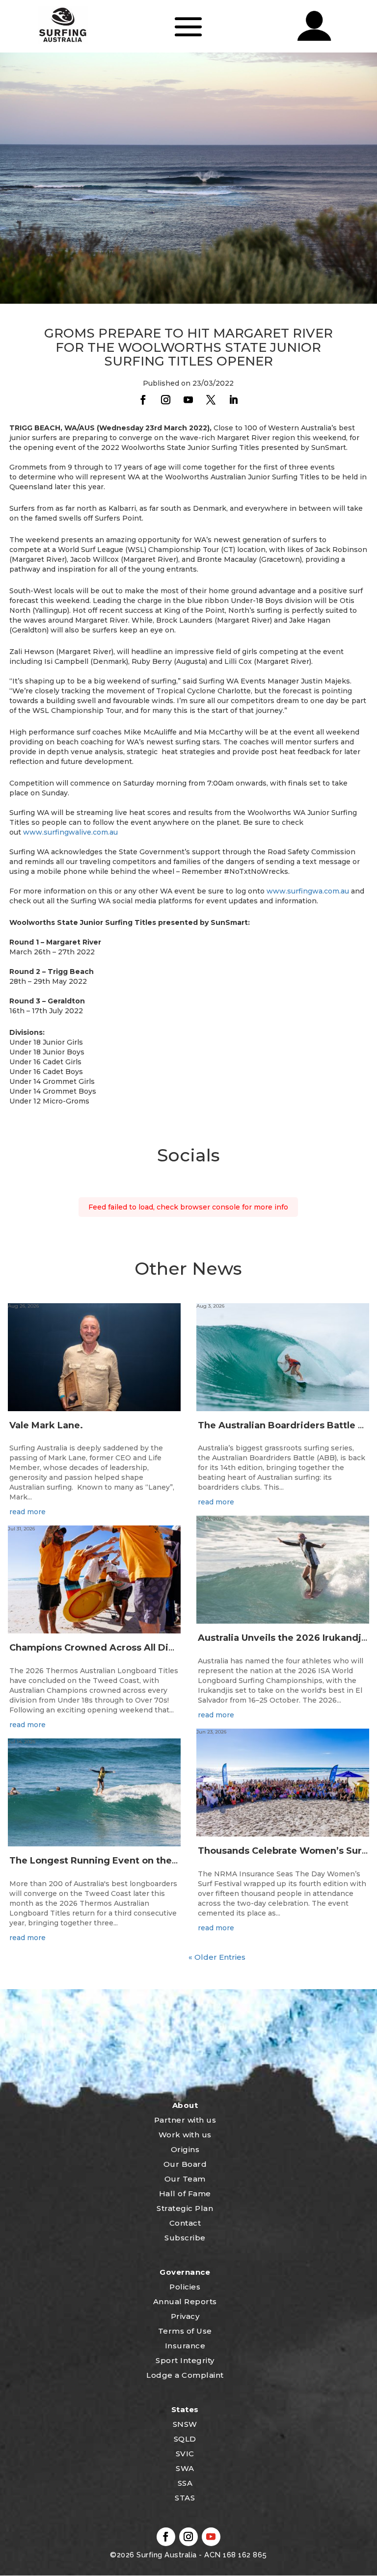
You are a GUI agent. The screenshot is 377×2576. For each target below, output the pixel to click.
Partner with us (185, 2120)
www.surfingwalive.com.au (70, 832)
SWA (185, 2468)
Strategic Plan (185, 2208)
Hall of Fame (185, 2194)
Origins (185, 2149)
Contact (185, 2223)
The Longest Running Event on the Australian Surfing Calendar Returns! (176, 1861)
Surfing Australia (166, 2555)
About (185, 2105)
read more (27, 1512)
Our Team (185, 2179)
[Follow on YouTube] (188, 400)
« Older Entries (217, 1957)
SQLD (185, 2439)
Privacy (185, 2316)
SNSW (185, 2424)
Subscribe (185, 2238)
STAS (185, 2498)
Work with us (185, 2135)
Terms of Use (185, 2331)
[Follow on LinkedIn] (234, 400)
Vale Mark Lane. (46, 1425)
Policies (185, 2287)
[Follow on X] (211, 400)
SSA (185, 2483)
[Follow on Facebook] (143, 400)
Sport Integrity (185, 2360)
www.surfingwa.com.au (308, 891)
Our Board (185, 2164)
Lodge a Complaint (185, 2375)
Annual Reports (185, 2301)
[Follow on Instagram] (166, 400)
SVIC (185, 2454)
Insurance (185, 2346)
